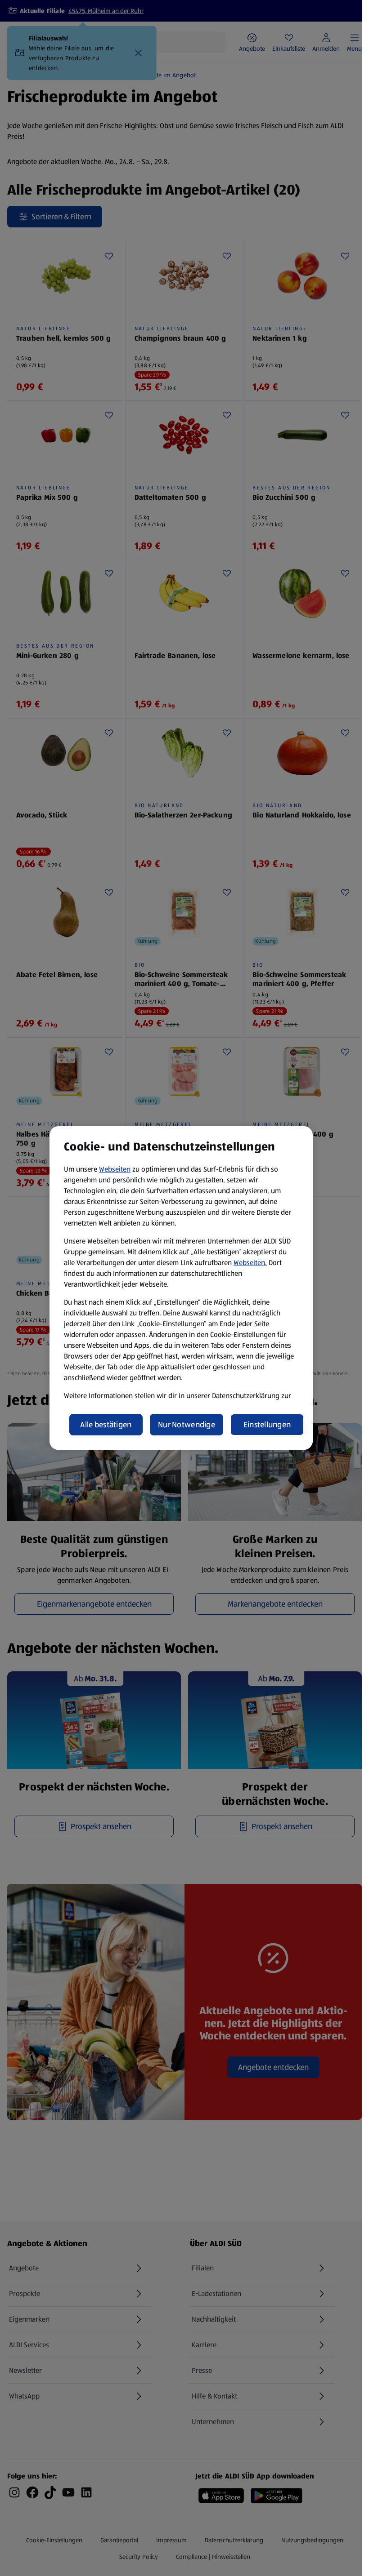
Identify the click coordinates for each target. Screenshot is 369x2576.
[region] (181, 1288)
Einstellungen (267, 1425)
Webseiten (115, 1169)
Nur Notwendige (187, 1425)
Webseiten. (250, 1263)
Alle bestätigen (106, 1425)
